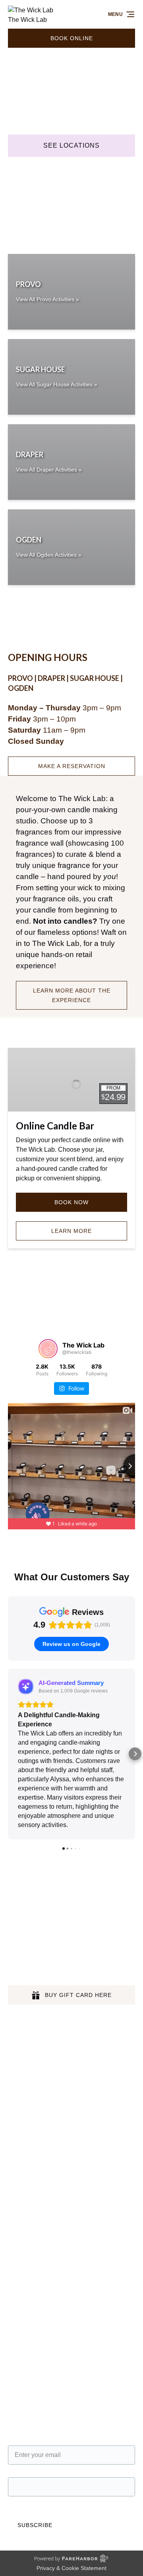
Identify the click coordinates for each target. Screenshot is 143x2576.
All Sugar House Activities (44, 2010)
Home (16, 1982)
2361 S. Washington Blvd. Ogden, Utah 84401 (54, 2303)
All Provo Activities (34, 1991)
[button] (8, 1722)
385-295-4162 (37, 2181)
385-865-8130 (37, 2319)
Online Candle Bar (55, 1126)
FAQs (16, 2058)
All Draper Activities (36, 2001)
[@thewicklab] (48, 1349)
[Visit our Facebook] (16, 1904)
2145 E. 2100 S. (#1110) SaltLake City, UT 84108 (58, 2165)
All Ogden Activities (35, 2020)
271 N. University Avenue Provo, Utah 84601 (63, 2113)
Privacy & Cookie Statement (71, 2504)
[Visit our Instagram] (32, 1904)
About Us (21, 2039)
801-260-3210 (37, 2263)
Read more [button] (34, 1761)
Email (16, 2405)
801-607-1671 (37, 2124)
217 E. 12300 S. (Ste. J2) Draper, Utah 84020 (64, 2251)
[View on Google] (26, 1687)
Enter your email (31, 2373)
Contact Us (24, 2049)
